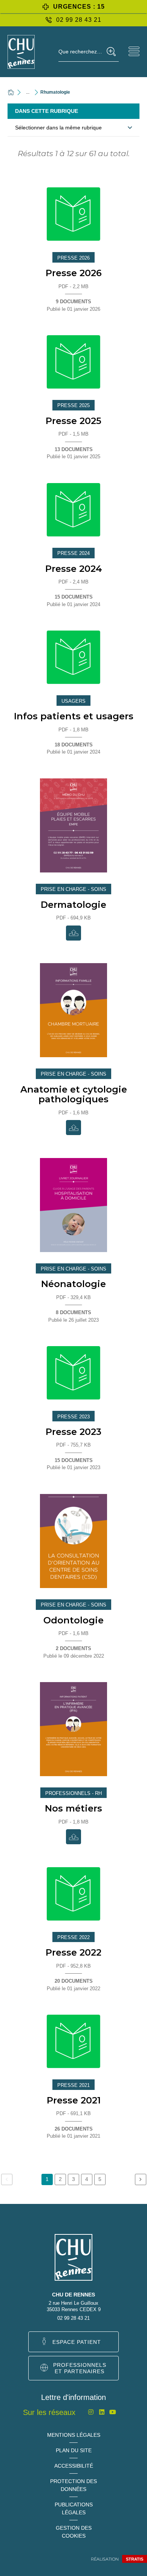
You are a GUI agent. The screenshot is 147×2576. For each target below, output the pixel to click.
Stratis (135, 2559)
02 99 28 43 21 (73, 2318)
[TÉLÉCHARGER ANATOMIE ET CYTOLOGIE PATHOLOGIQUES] (73, 1128)
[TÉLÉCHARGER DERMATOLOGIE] (73, 933)
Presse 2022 (73, 1952)
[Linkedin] (102, 2412)
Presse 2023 (73, 1432)
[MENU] (134, 51)
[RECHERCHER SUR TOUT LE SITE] (111, 52)
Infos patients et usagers (74, 716)
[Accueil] (11, 92)
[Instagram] (91, 2412)
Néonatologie (73, 1284)
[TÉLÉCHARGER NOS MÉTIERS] (73, 1837)
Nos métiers (73, 1808)
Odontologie (73, 1620)
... (28, 92)
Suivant (141, 2179)
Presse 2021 (74, 2100)
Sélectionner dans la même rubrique (58, 128)
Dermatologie (73, 905)
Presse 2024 (74, 569)
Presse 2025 (73, 421)
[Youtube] (113, 2412)
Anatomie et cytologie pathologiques (74, 1094)
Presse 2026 (74, 273)
